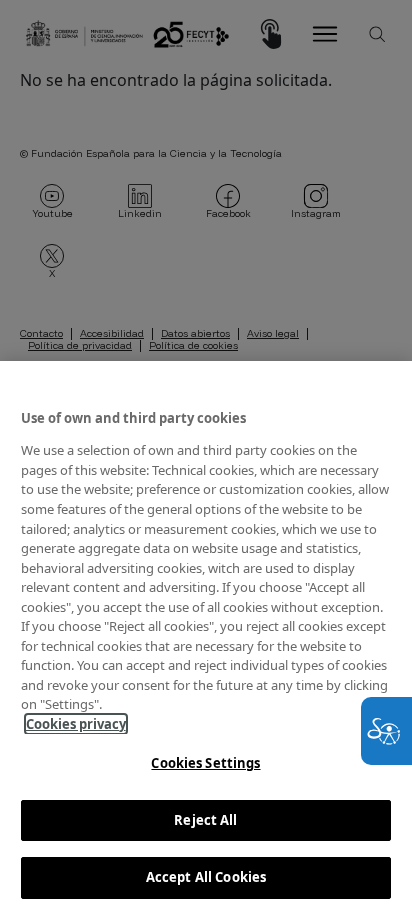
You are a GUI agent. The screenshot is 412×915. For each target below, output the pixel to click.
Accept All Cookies (206, 877)
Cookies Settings (205, 763)
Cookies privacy (76, 724)
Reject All (205, 820)
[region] (206, 638)
